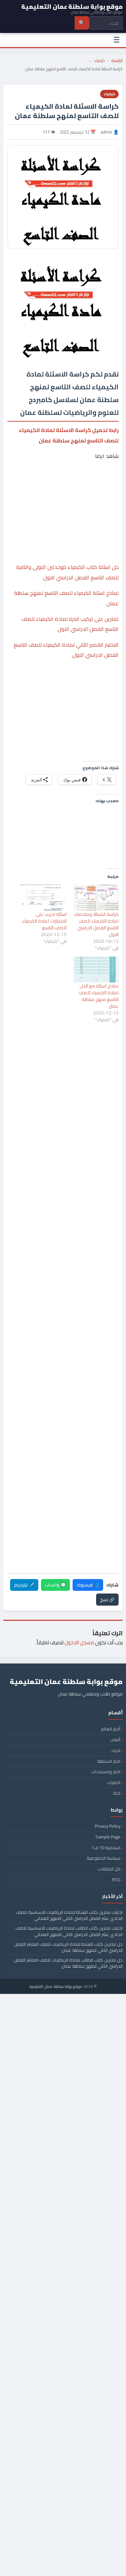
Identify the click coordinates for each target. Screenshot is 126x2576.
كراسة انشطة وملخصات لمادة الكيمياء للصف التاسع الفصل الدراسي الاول (96, 924)
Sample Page (108, 1837)
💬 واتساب (55, 1585)
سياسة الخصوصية (103, 1858)
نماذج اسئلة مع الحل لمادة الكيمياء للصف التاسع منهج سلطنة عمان (99, 996)
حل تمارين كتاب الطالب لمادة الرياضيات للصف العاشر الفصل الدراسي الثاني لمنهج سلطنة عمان (68, 1963)
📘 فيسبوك (88, 1585)
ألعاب (115, 1740)
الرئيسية (117, 60)
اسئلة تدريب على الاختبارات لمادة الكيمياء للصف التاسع (44, 921)
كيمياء (99, 60)
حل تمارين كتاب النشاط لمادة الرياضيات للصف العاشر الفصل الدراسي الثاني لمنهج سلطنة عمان (68, 1947)
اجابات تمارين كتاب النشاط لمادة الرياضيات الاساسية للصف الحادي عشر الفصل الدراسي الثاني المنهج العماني (69, 1915)
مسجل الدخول (79, 1642)
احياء (116, 1750)
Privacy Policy (108, 1826)
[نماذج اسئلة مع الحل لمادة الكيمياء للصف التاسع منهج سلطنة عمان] (96, 970)
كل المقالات (109, 1869)
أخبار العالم (111, 1729)
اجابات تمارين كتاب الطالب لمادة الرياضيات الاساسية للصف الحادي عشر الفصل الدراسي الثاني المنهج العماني (69, 1931)
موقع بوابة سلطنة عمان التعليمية (56, 1986)
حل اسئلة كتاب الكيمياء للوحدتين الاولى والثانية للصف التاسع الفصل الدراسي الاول (67, 572)
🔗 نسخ (107, 1600)
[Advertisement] (63, 492)
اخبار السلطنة (109, 1761)
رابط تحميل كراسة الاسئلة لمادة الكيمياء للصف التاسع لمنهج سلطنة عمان (69, 435)
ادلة (117, 1793)
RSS (116, 1880)
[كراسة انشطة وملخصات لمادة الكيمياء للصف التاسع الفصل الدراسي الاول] (96, 898)
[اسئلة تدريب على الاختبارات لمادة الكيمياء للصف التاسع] (44, 898)
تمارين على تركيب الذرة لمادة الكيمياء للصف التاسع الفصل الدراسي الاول (70, 624)
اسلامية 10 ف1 (106, 1848)
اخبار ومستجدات (106, 1772)
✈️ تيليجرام (24, 1585)
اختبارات (114, 1782)
